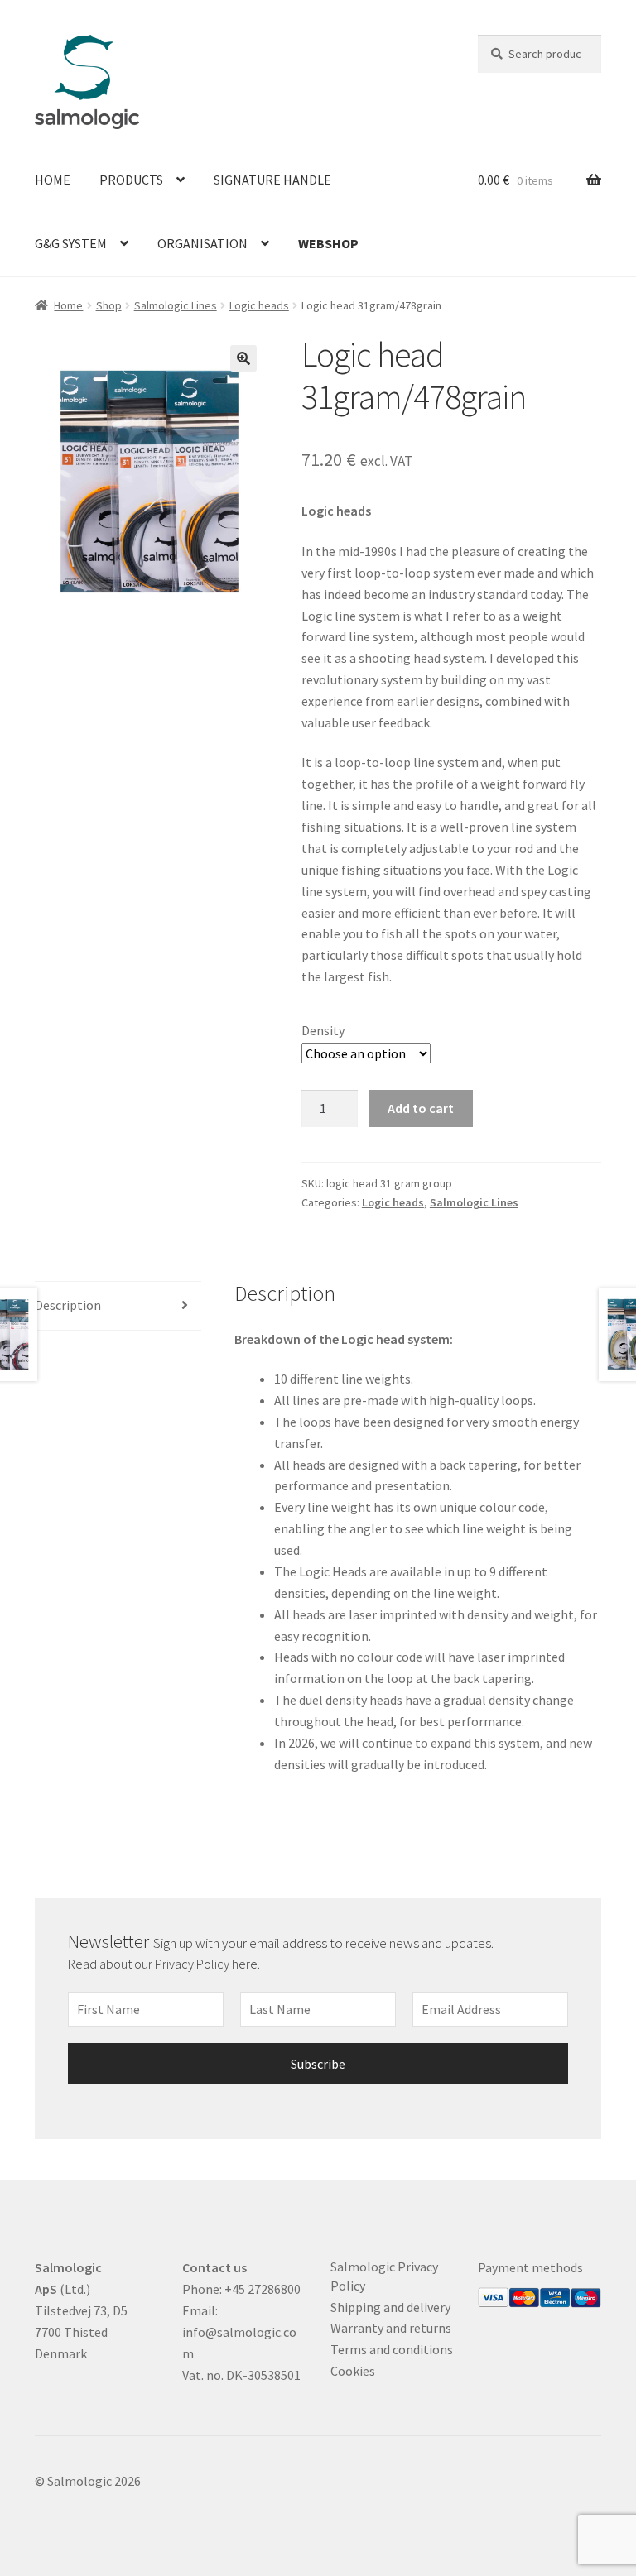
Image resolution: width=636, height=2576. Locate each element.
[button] (243, 358)
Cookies (353, 2371)
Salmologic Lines (176, 305)
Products (131, 180)
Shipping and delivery (390, 2307)
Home (53, 180)
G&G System (71, 243)
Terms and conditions (392, 2349)
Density (323, 1030)
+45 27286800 (263, 2289)
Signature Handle (272, 180)
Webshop (328, 243)
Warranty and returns (391, 2328)
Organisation (202, 243)
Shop (109, 305)
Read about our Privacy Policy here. (165, 1964)
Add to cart (421, 1108)
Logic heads (259, 305)
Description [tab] (68, 1305)
